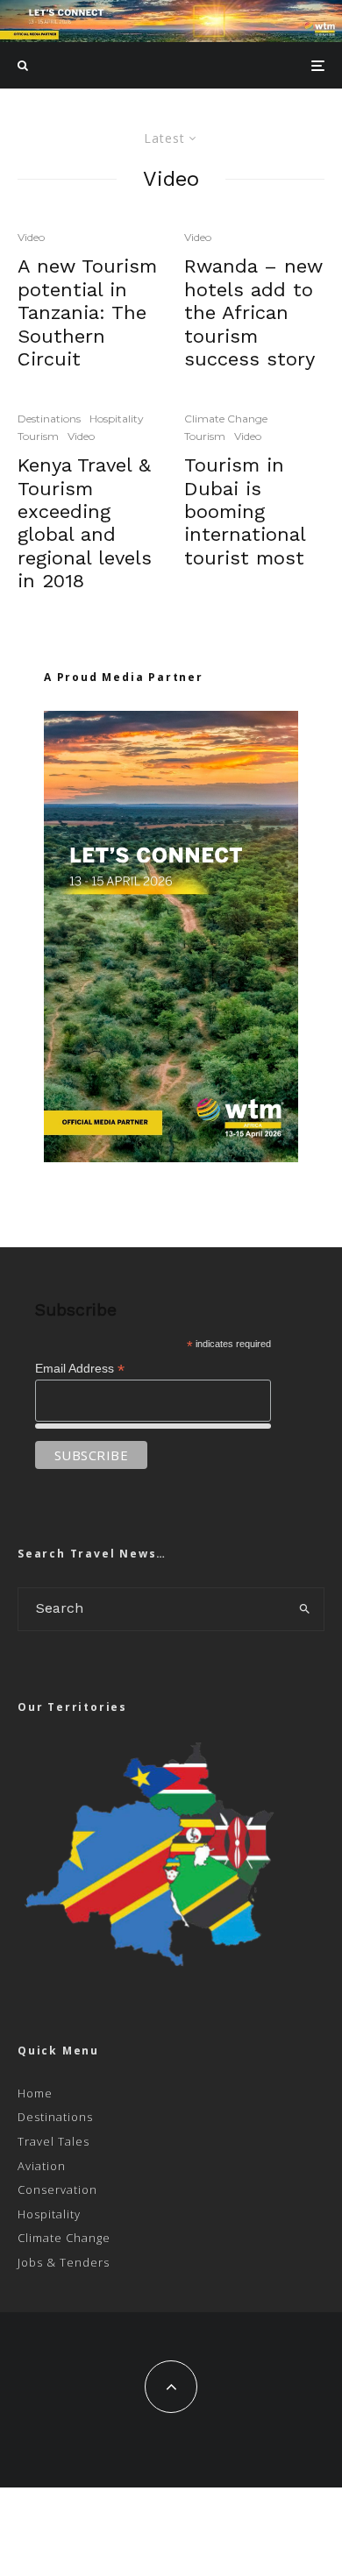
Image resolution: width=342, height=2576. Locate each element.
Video (31, 237)
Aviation (42, 2166)
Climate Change (226, 419)
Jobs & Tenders (64, 2262)
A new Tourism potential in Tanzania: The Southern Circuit (87, 312)
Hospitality (117, 419)
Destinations (49, 419)
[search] (305, 1609)
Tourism (38, 436)
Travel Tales (53, 2141)
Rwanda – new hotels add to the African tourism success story (253, 312)
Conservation (57, 2189)
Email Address (80, 1369)
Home (35, 2093)
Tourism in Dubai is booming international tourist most (245, 511)
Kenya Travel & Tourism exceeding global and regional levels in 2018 (85, 523)
